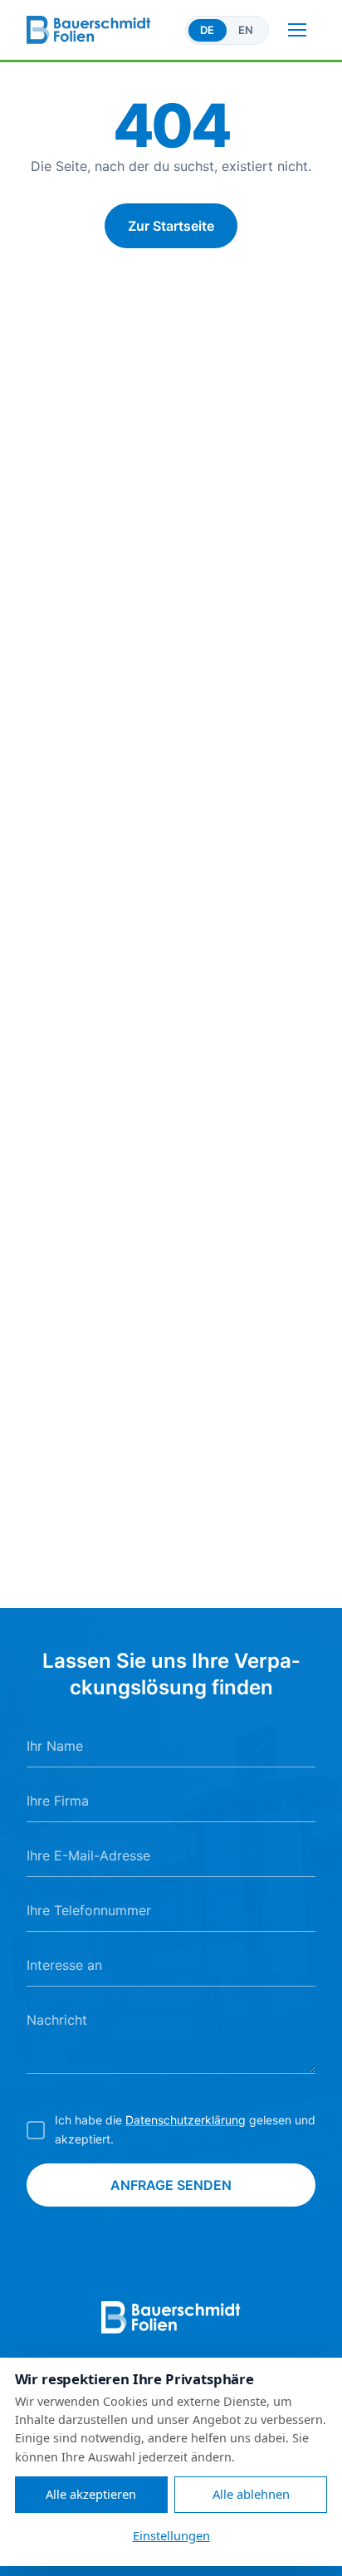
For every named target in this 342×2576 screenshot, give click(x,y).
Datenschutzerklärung (186, 2120)
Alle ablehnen (251, 2494)
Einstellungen (171, 2535)
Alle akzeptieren (91, 2494)
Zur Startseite (171, 226)
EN (246, 30)
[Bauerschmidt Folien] (101, 30)
